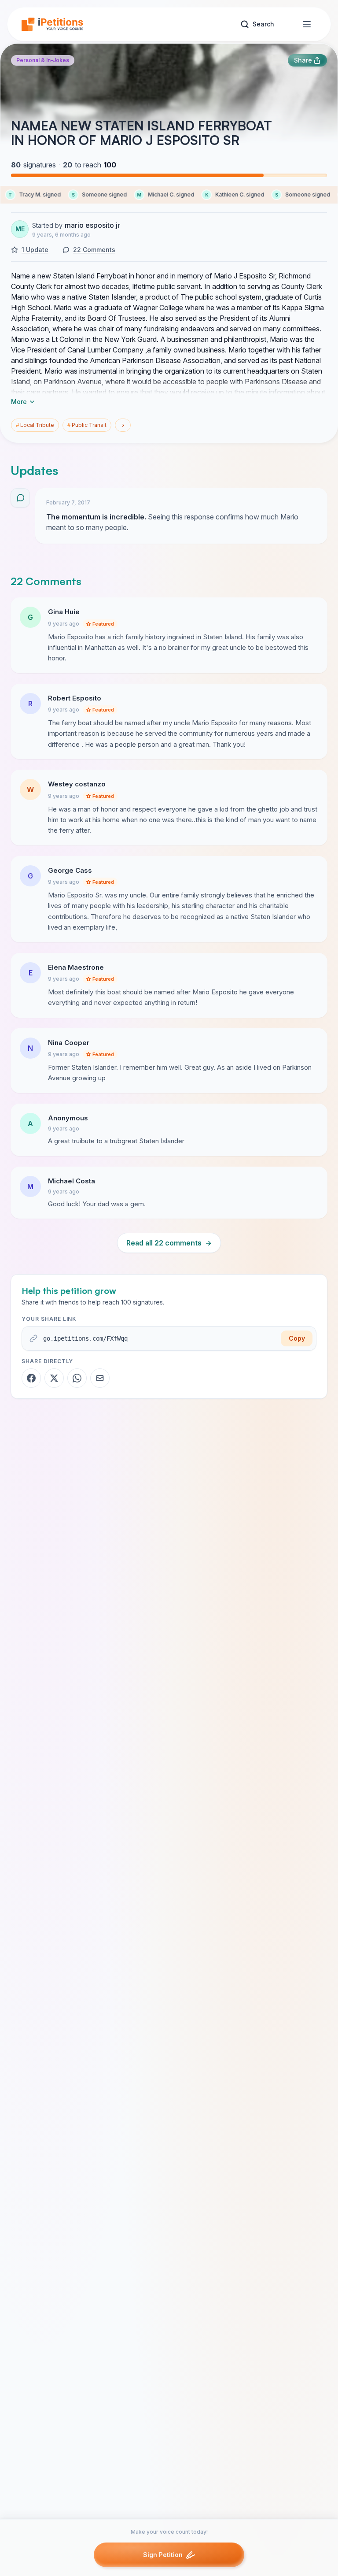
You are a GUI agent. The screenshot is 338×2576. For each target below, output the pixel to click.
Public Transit (87, 425)
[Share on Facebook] (31, 1378)
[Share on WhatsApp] (77, 1378)
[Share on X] (54, 1378)
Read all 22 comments (169, 1243)
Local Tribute (35, 425)
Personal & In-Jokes (43, 60)
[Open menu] (307, 24)
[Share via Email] (100, 1378)
